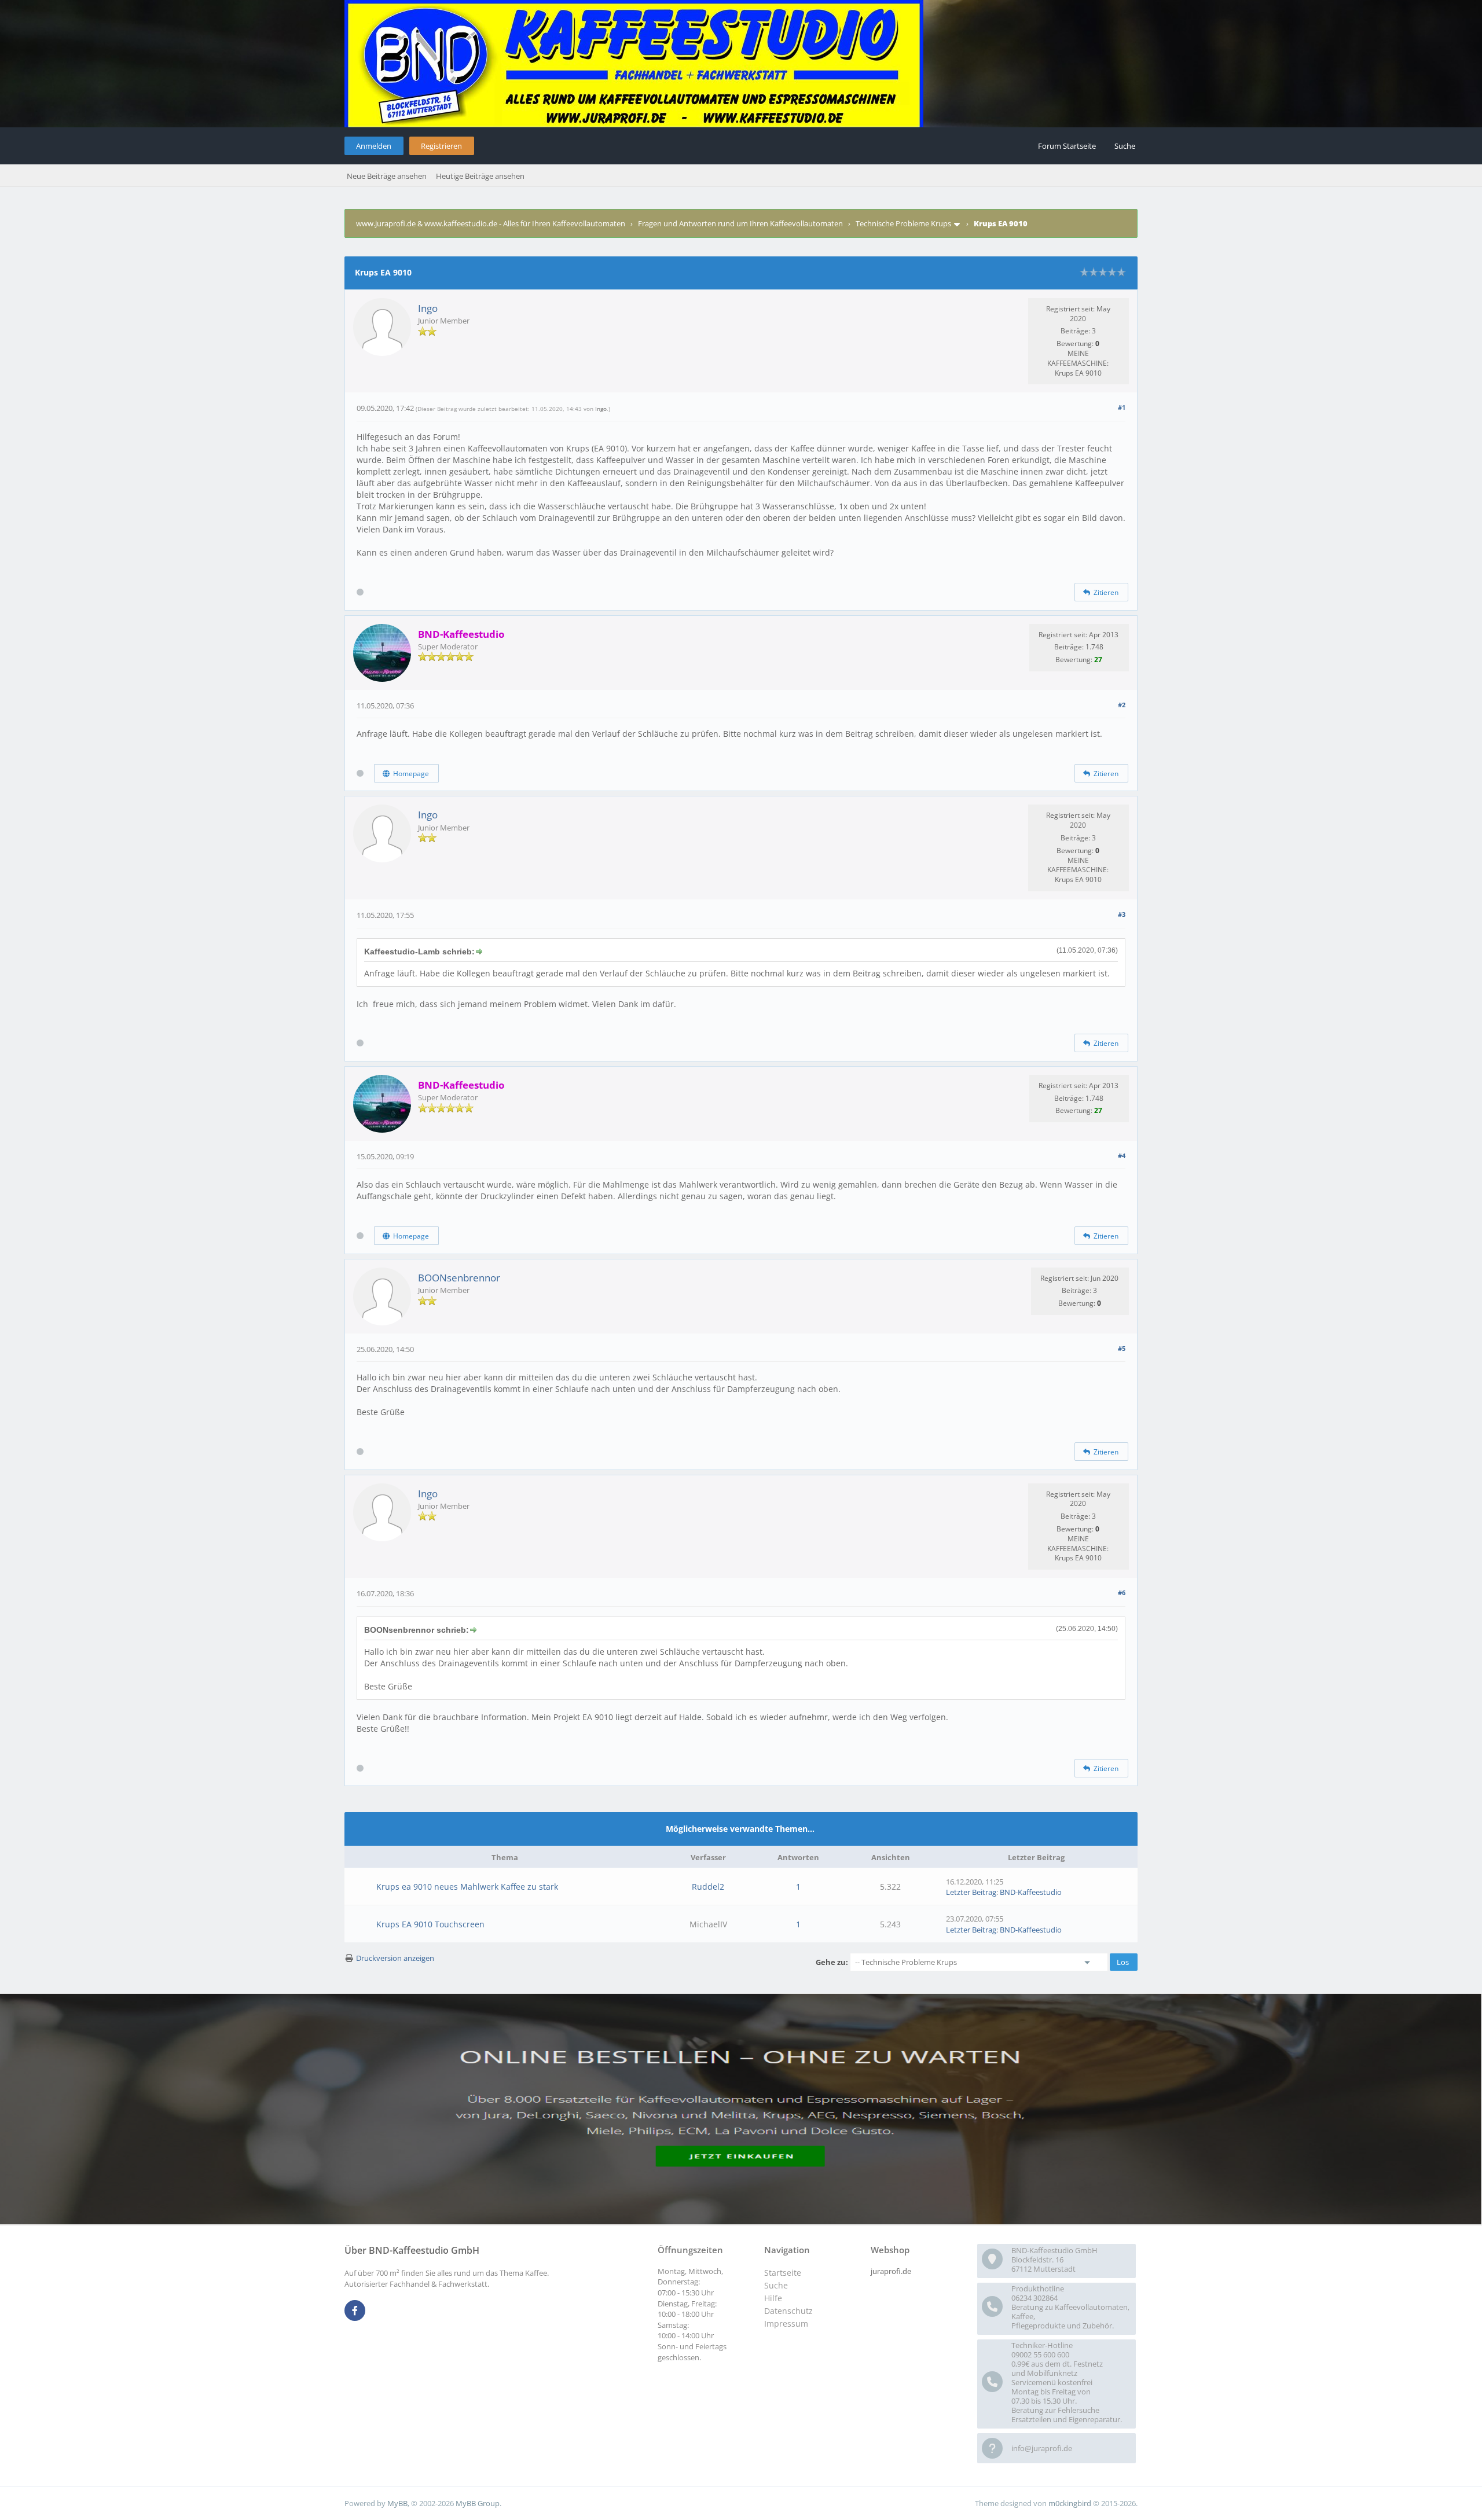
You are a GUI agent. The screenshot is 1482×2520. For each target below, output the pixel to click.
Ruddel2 (708, 1887)
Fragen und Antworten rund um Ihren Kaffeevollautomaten (740, 223)
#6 (1122, 1593)
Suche (1125, 146)
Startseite (783, 2273)
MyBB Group (478, 2503)
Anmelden (374, 146)
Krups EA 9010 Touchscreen (430, 1924)
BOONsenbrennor (459, 1278)
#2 (1122, 705)
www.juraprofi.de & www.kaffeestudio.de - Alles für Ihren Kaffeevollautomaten (491, 223)
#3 (1122, 914)
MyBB (397, 2503)
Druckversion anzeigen (395, 1958)
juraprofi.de (891, 2271)
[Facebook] (355, 2311)
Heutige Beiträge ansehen (480, 176)
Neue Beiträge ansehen (387, 176)
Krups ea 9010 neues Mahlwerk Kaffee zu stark (467, 1887)
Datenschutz (788, 2311)
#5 (1122, 1348)
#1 (1122, 407)
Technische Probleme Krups (903, 223)
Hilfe (773, 2298)
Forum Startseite (1067, 146)
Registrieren (441, 146)
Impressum (786, 2324)
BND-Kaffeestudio (1031, 1892)
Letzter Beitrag (971, 1892)
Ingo (428, 308)
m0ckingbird (1070, 2503)
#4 (1122, 1156)
